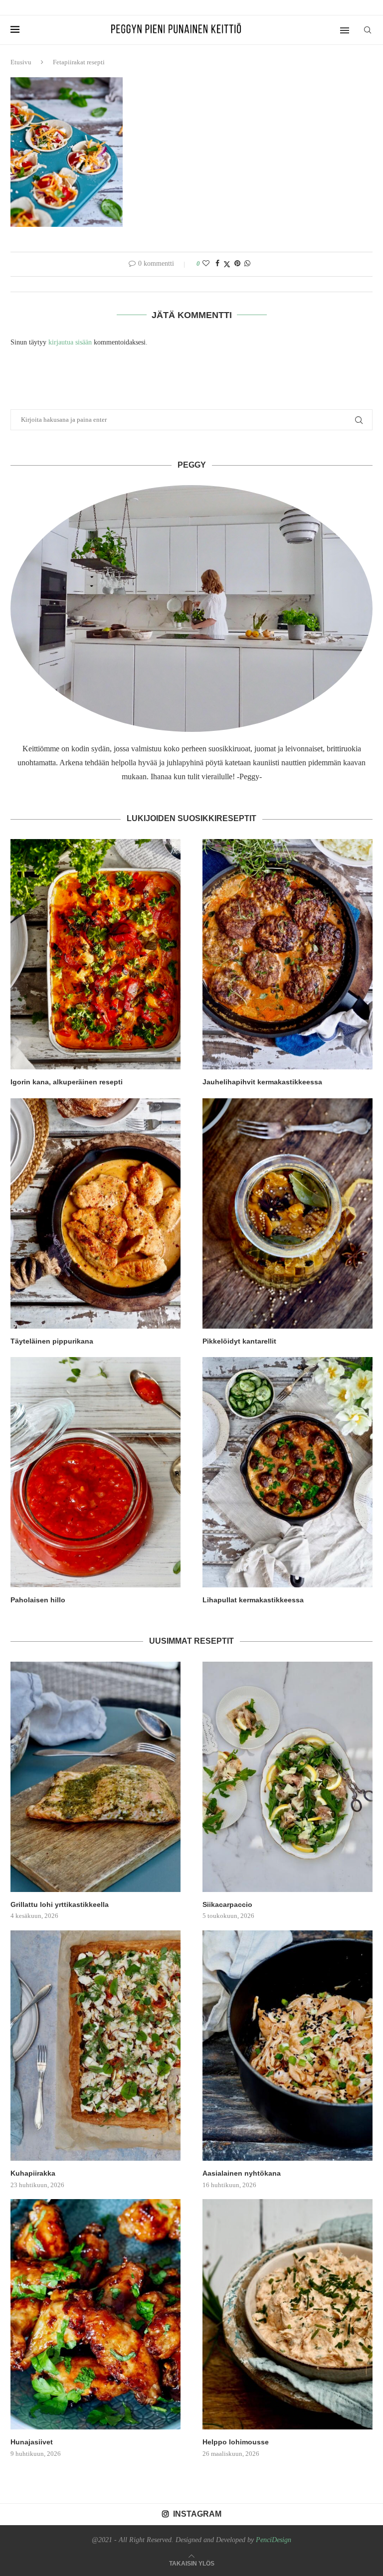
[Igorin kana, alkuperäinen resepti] (96, 954)
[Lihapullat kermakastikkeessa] (287, 1472)
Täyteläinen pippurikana (52, 1341)
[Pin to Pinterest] (237, 264)
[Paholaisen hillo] (96, 1472)
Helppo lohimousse (236, 2442)
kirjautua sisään (70, 342)
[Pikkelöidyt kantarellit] (287, 1213)
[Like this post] (206, 264)
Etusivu (21, 62)
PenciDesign (274, 2540)
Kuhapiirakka (33, 2173)
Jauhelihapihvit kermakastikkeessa (262, 1082)
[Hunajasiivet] (96, 2314)
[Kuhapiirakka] (96, 2046)
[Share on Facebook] (217, 264)
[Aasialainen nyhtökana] (287, 2046)
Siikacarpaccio (227, 1904)
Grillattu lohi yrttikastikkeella (60, 1904)
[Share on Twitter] (227, 264)
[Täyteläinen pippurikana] (96, 1213)
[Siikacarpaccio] (287, 1777)
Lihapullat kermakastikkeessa (253, 1600)
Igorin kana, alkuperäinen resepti (67, 1082)
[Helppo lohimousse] (287, 2314)
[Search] (368, 30)
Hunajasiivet (32, 2442)
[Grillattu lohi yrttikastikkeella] (96, 1777)
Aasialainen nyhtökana (242, 2173)
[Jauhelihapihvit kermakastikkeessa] (287, 954)
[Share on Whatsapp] (247, 264)
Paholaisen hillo (38, 1600)
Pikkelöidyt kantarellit (239, 1341)
